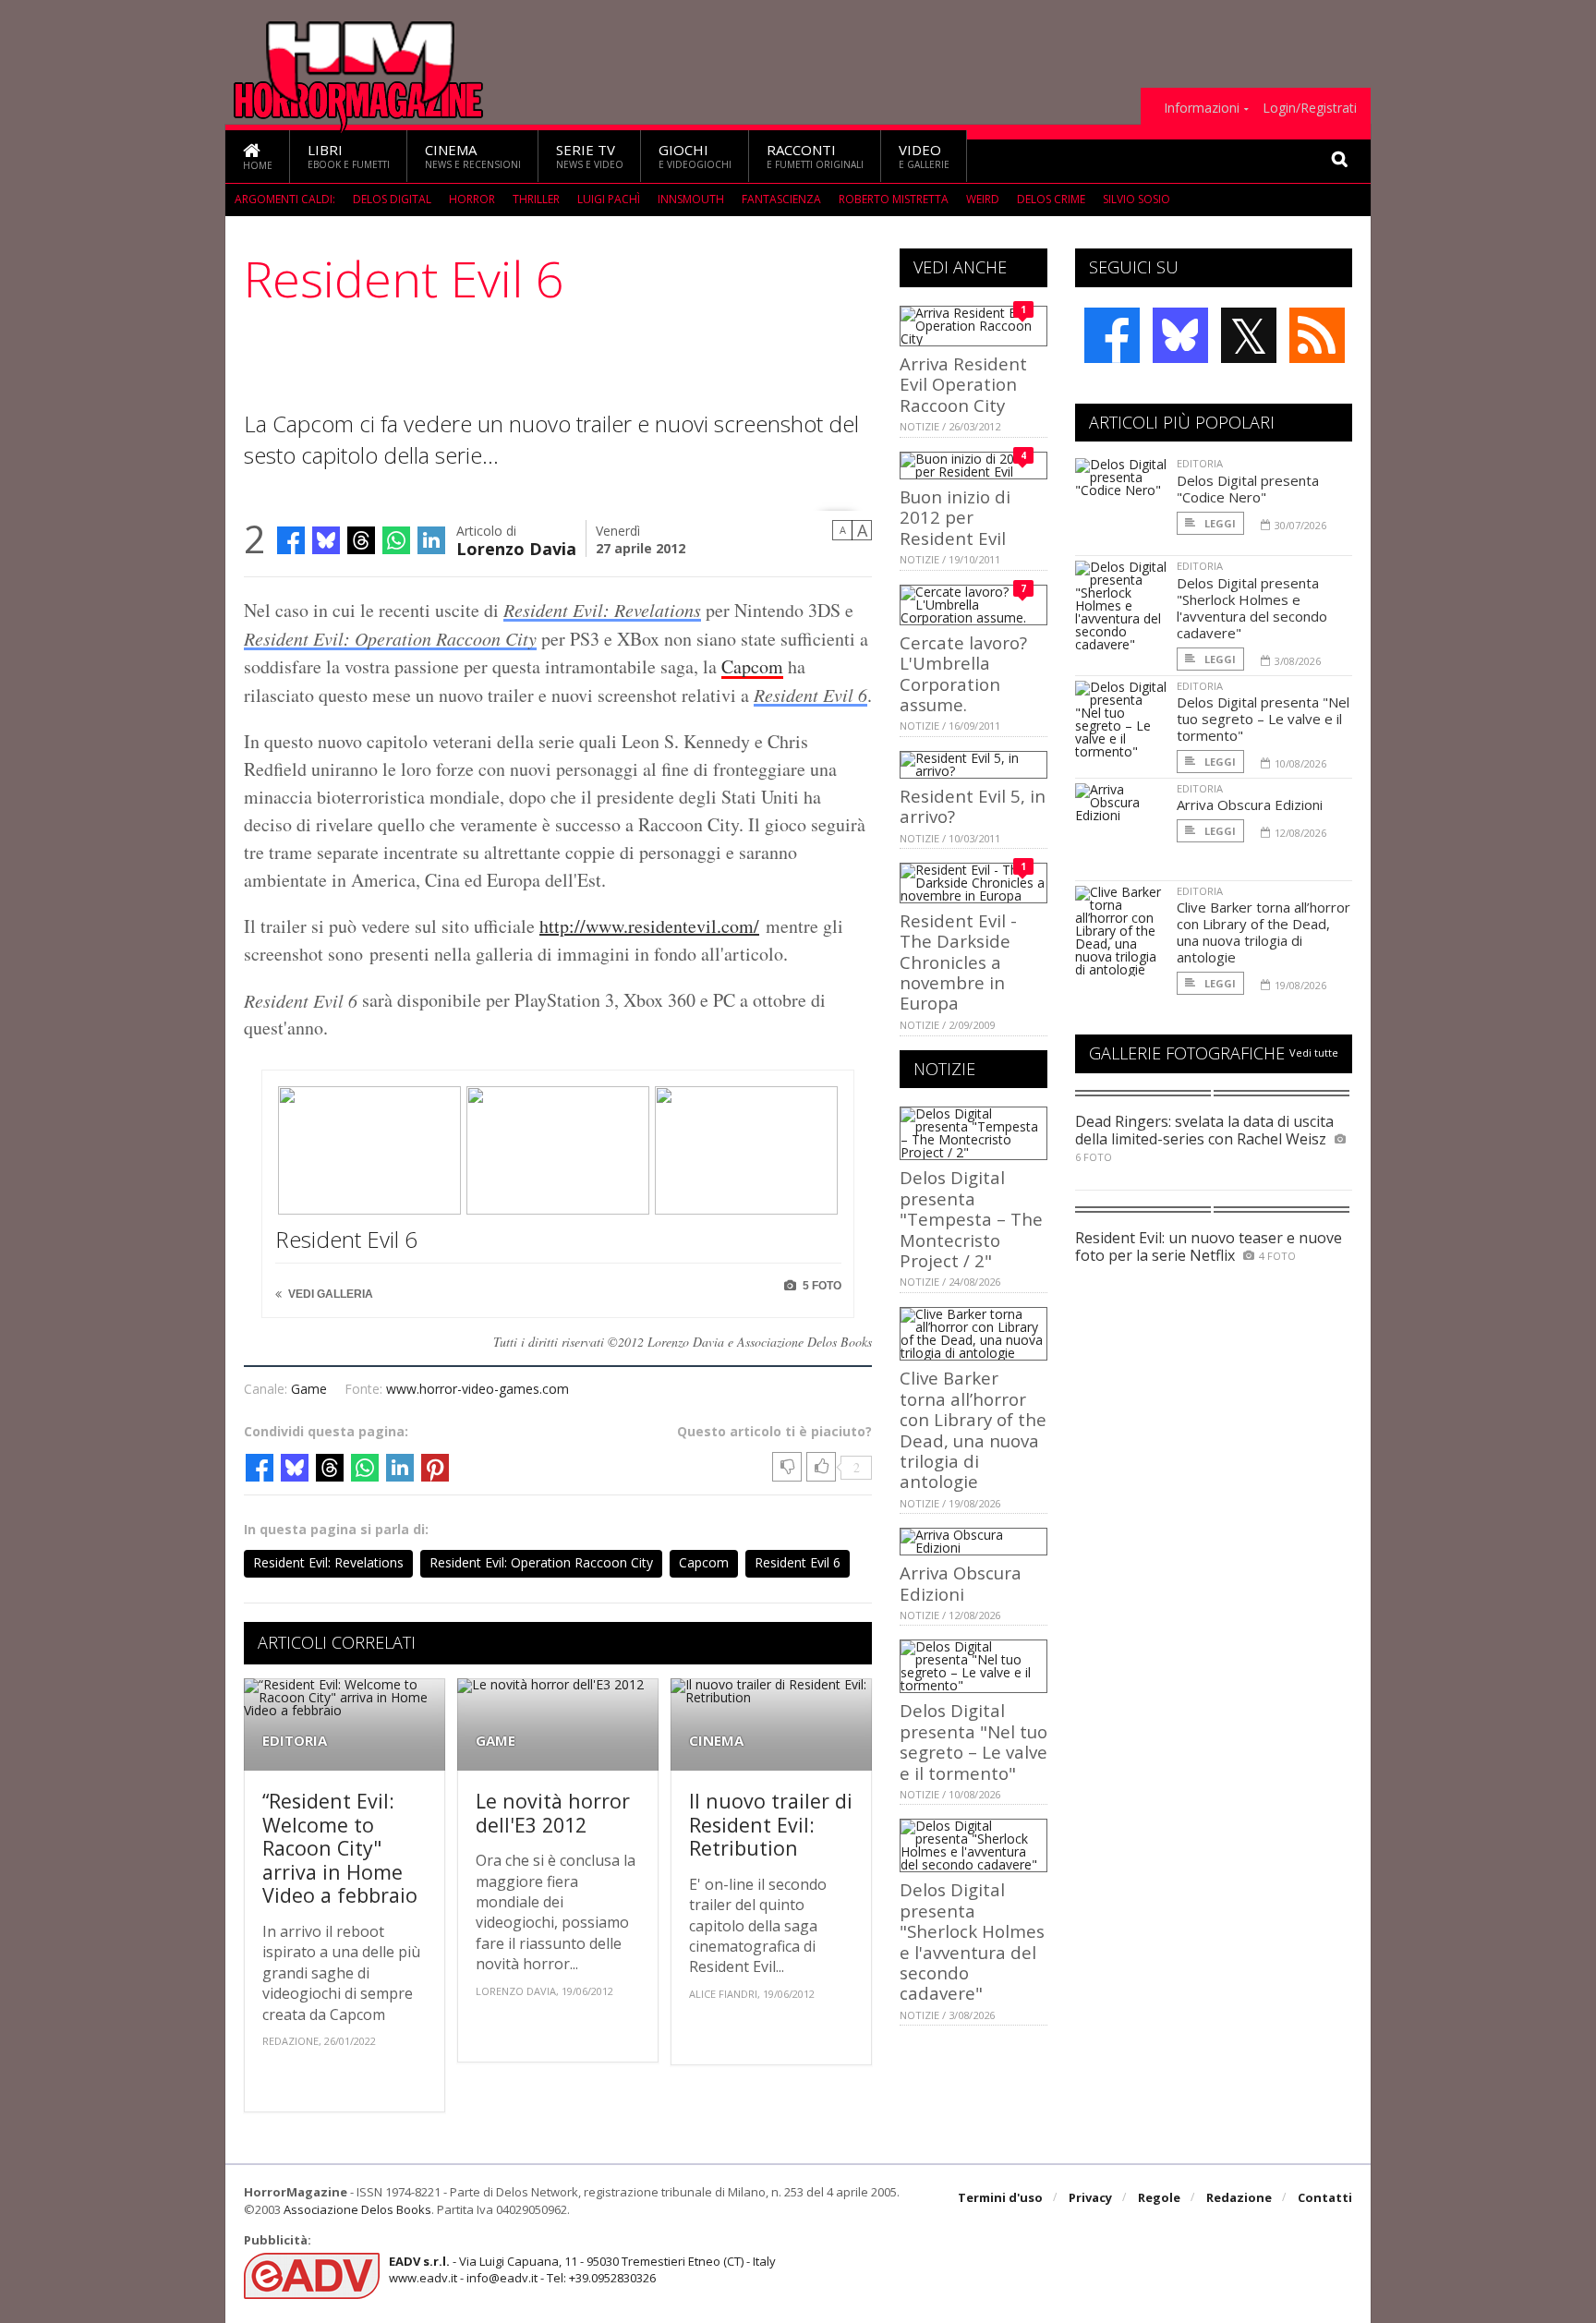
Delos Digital (392, 199)
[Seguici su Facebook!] (1112, 335)
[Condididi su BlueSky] (326, 540)
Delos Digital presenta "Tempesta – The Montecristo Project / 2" (971, 1219)
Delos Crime (1051, 199)
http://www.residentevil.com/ (649, 926)
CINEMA (716, 1741)
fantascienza (781, 199)
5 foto (821, 1286)
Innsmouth (691, 199)
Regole (1159, 2197)
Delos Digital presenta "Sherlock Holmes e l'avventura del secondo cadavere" (972, 1941)
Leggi (1219, 523)
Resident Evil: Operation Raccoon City (390, 638)
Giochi (695, 156)
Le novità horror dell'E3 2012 (553, 1813)
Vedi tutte (1314, 1053)
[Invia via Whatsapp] (396, 540)
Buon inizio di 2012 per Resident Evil (955, 517)
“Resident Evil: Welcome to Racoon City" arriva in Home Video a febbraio (340, 1848)
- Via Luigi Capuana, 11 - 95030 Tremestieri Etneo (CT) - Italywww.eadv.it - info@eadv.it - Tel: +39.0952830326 (582, 2269)
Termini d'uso (1000, 2197)
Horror (472, 199)
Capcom (752, 666)
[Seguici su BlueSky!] (1180, 335)
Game (309, 1389)
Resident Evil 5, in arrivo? (973, 806)
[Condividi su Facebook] (291, 540)
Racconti (815, 156)
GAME (496, 1741)
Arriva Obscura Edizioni (961, 1583)
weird (983, 199)
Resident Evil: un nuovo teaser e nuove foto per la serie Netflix (1209, 1246)
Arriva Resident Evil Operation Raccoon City (963, 384)
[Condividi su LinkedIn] (431, 540)
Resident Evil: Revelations (602, 610)
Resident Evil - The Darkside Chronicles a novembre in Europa (958, 962)
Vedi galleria (329, 1294)
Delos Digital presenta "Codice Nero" (1248, 489)
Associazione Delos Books (357, 2209)
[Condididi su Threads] (361, 540)
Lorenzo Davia (516, 547)
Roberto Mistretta (894, 199)
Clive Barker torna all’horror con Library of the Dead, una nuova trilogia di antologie (973, 1429)
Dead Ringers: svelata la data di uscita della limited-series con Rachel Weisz (1204, 1130)
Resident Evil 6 (810, 695)
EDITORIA (295, 1741)
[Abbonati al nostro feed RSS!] (1317, 335)
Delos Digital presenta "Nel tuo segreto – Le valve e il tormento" (973, 1741)
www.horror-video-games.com (478, 1389)
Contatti (1325, 2197)
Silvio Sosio (1137, 199)
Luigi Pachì (609, 199)
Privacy (1090, 2197)
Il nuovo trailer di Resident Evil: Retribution (771, 1824)
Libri (349, 156)
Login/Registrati (1310, 108)
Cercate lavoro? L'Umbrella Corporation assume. (963, 673)
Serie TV (590, 156)
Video (924, 156)
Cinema (473, 156)
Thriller (536, 199)
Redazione (1239, 2197)
